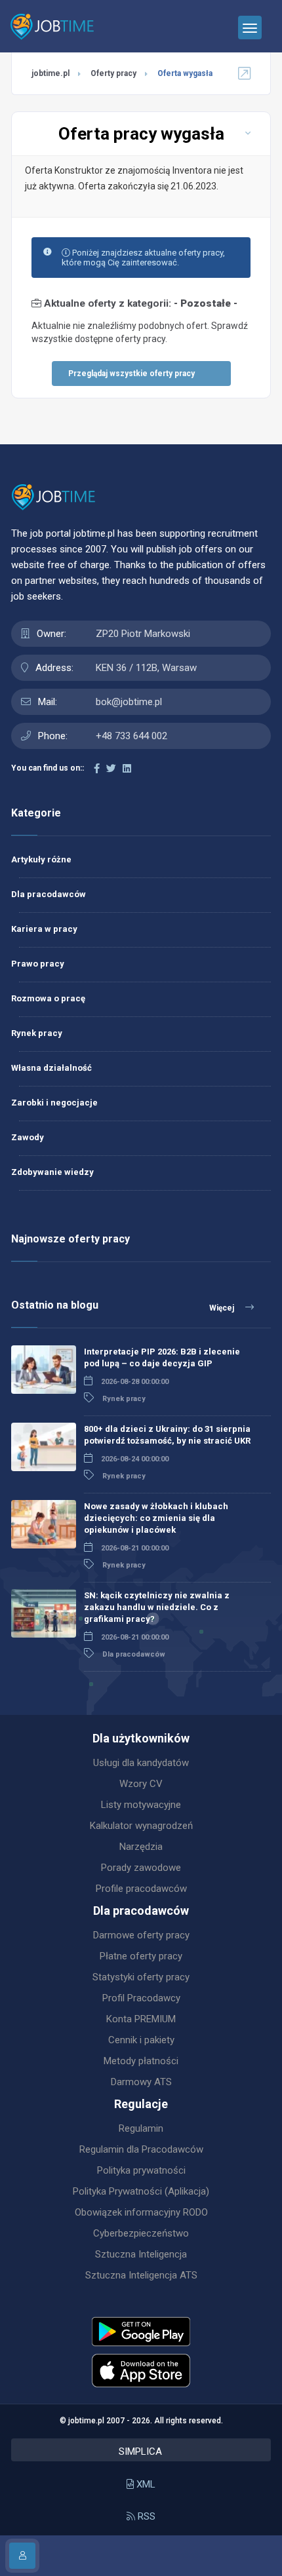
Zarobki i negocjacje (54, 1103)
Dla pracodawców (49, 894)
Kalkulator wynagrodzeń (141, 1826)
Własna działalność (51, 1068)
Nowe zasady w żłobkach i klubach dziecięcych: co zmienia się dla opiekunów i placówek (156, 1518)
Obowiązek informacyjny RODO (141, 2212)
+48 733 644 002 (131, 736)
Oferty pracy (113, 73)
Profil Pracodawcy (141, 1998)
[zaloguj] (22, 2556)
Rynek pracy (37, 1033)
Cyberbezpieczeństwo (141, 2233)
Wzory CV (141, 1784)
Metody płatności (141, 2061)
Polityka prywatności (141, 2170)
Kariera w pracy (44, 929)
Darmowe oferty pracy (141, 1935)
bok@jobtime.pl (129, 702)
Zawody (28, 1137)
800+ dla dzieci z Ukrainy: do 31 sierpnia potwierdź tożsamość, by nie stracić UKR (167, 1435)
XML (145, 2484)
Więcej (223, 1308)
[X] (111, 769)
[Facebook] (97, 769)
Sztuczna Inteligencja (141, 2254)
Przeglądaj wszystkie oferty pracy (131, 374)
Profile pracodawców (141, 1889)
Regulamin (141, 2128)
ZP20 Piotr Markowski (143, 634)
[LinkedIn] (127, 769)
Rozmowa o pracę (48, 998)
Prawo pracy (38, 964)
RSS (145, 2516)
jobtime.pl (50, 73)
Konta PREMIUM (141, 2019)
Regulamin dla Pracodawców (141, 2149)
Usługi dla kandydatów (141, 1763)
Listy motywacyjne (141, 1805)
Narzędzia (141, 1847)
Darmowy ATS (141, 2082)
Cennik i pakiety (141, 2040)
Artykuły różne (41, 859)
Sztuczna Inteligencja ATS (141, 2275)
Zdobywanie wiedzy (52, 1172)
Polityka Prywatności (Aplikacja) (141, 2191)
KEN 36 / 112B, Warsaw (146, 668)
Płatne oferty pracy (141, 1956)
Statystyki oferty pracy (141, 1977)
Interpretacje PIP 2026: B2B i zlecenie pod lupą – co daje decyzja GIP (162, 1357)
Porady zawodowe (141, 1868)
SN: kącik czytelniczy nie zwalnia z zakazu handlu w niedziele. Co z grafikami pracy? (157, 1607)
